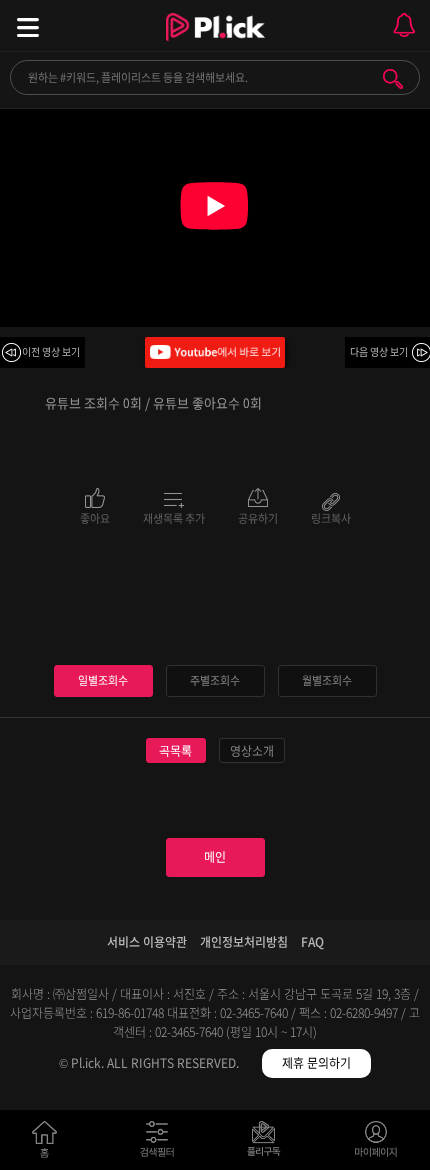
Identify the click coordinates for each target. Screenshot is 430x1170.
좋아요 (95, 517)
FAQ (312, 942)
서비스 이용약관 (147, 942)
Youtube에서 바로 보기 (215, 352)
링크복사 (331, 517)
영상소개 (252, 751)
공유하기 (258, 517)
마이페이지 (376, 1143)
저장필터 (268, 1143)
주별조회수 (215, 680)
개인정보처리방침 (244, 942)
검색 (393, 79)
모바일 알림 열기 (404, 25)
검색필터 (161, 1143)
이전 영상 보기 (51, 351)
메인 (215, 857)
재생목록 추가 (174, 517)
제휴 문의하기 (316, 1063)
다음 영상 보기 (379, 351)
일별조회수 (103, 680)
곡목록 (175, 751)
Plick (215, 45)
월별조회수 (327, 680)
